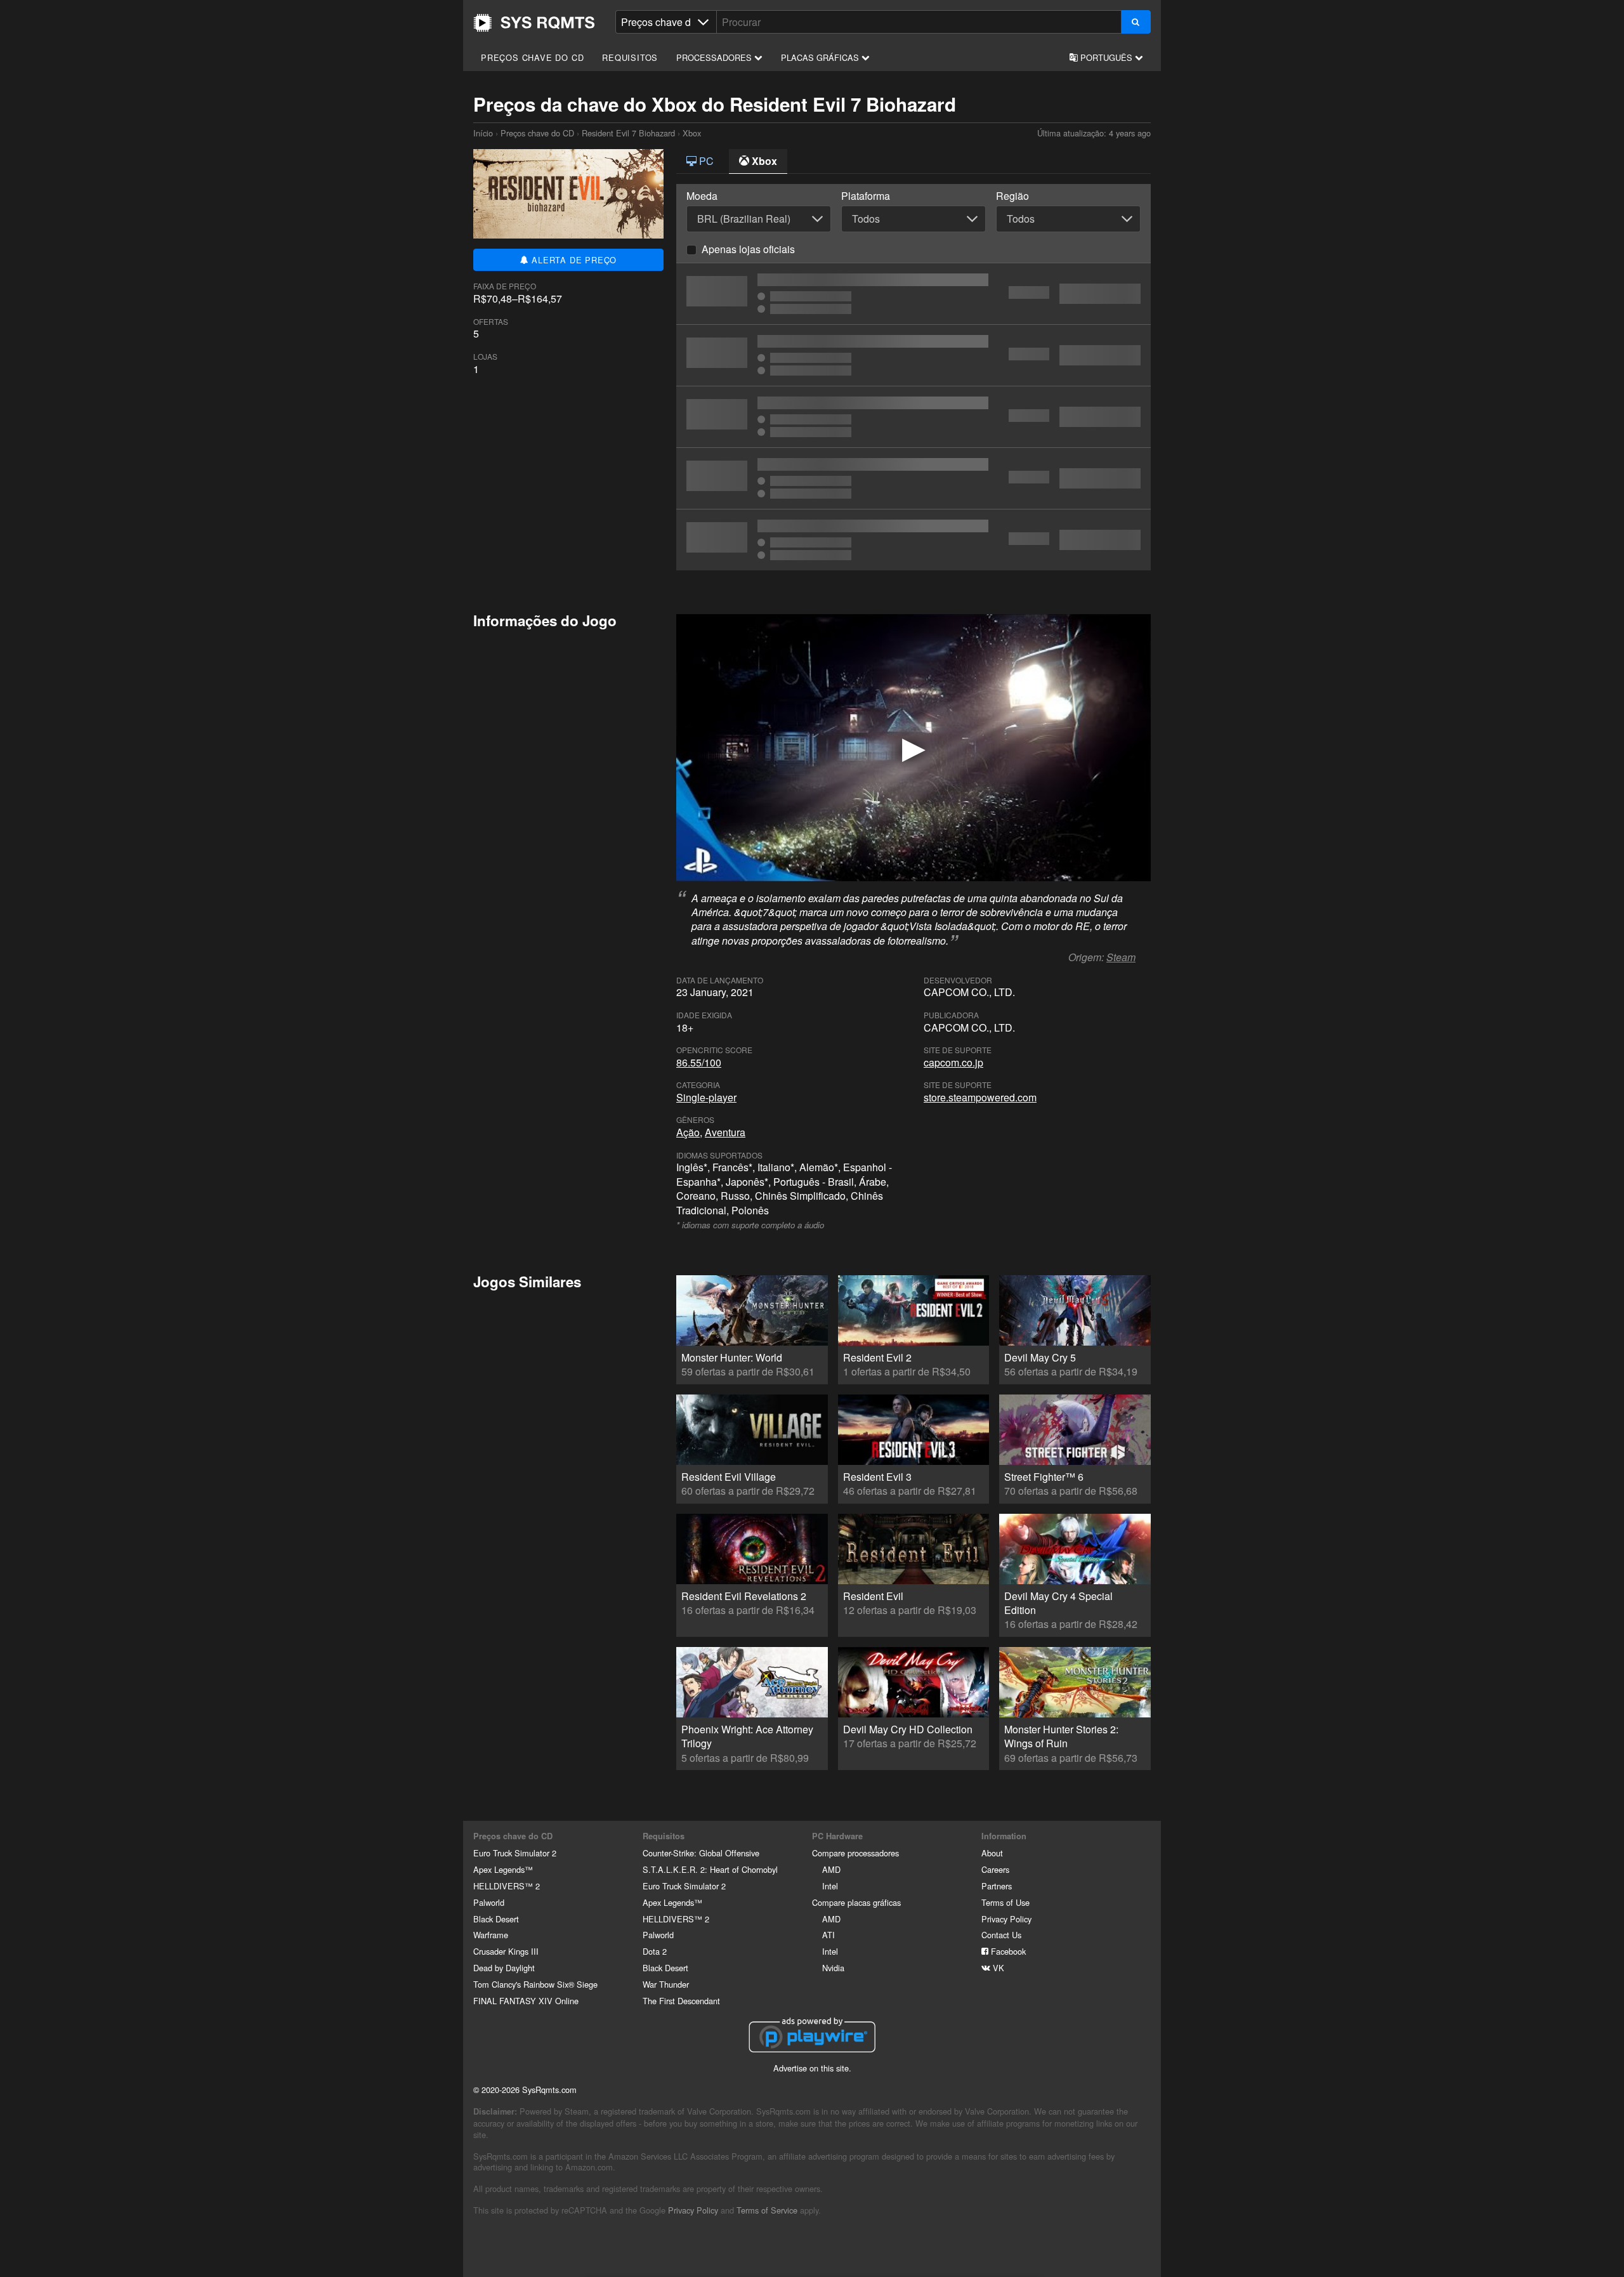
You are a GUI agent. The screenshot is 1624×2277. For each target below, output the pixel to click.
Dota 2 (655, 1951)
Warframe (491, 1935)
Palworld (489, 1902)
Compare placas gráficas (856, 1902)
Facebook (1007, 1951)
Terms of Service (767, 2210)
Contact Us (1001, 1935)
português (1106, 57)
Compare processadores (855, 1853)
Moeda (702, 196)
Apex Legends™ (503, 1869)
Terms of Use (1005, 1902)
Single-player (706, 1097)
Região (1012, 196)
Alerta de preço (573, 260)
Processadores (715, 57)
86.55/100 (699, 1062)
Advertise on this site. (812, 2068)
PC (705, 161)
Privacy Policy (1006, 1919)
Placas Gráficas (821, 57)
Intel (830, 1886)
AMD (831, 1869)
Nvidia (833, 1968)
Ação (688, 1132)
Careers (995, 1869)
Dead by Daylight (504, 1968)
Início (534, 23)
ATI (828, 1935)
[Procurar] (1136, 22)
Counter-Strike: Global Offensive (701, 1853)
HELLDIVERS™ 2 (507, 1886)
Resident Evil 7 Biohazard (628, 133)
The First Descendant (681, 2001)
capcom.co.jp (953, 1062)
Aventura (725, 1132)
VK (997, 1968)
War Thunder (666, 1984)
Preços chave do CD (532, 57)
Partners (997, 1886)
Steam (1121, 957)
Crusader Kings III (506, 1951)
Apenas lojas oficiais (748, 249)
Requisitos (630, 57)
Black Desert (496, 1919)
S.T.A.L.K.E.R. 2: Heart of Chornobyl (710, 1869)
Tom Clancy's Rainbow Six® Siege (535, 1984)
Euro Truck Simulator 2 (515, 1853)
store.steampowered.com (980, 1097)
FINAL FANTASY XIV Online (526, 2001)
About (992, 1853)
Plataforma (866, 196)
